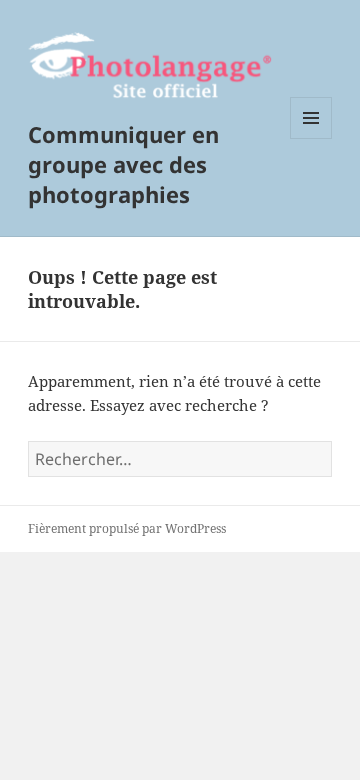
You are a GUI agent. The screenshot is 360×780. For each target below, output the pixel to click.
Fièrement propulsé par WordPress (127, 528)
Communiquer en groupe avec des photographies (123, 164)
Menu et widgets (311, 138)
